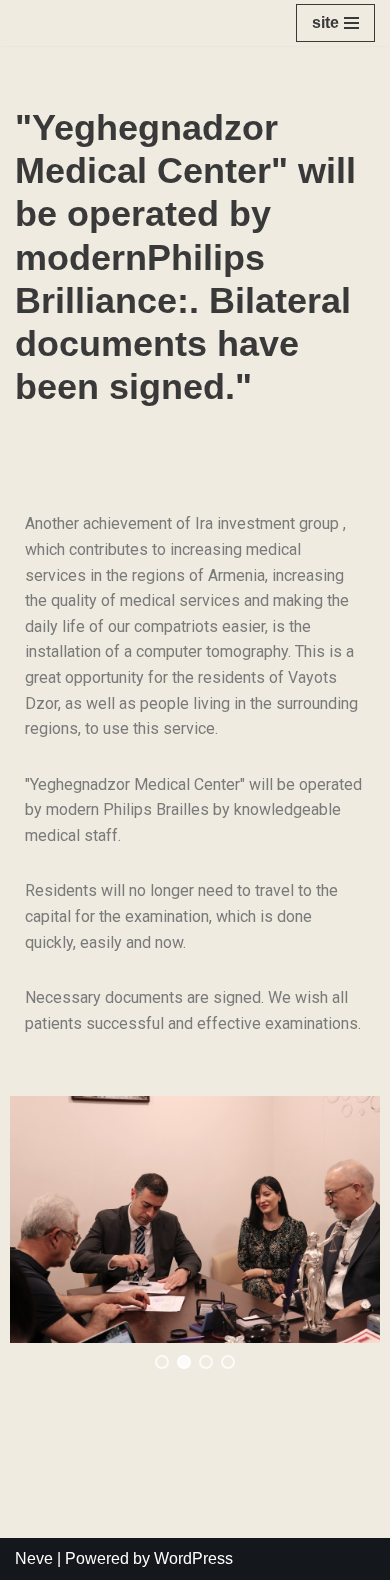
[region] (195, 1232)
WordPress (193, 1558)
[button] (162, 1362)
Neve (34, 1558)
